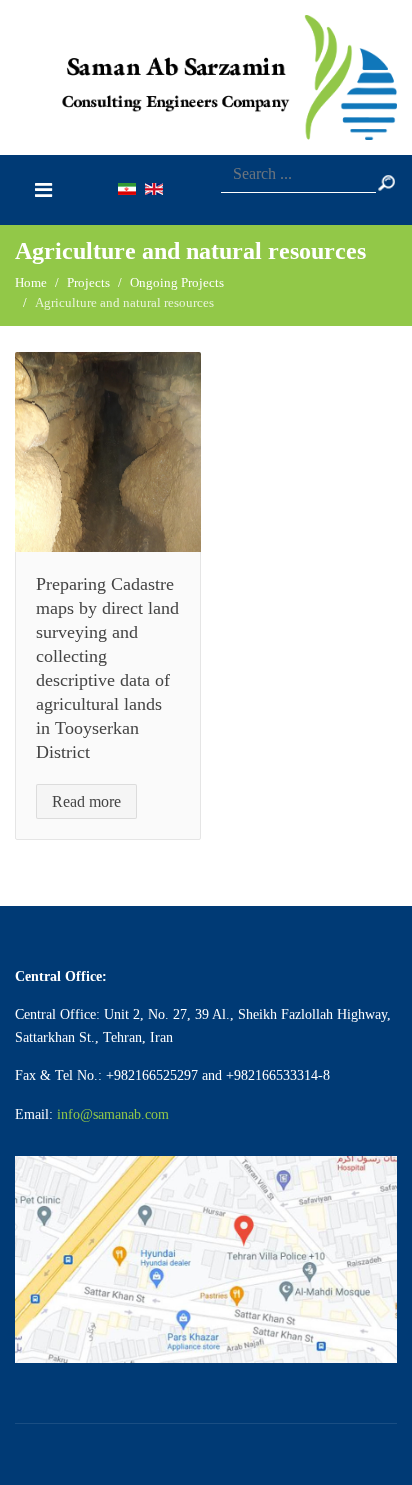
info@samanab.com (113, 1114)
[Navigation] (43, 190)
